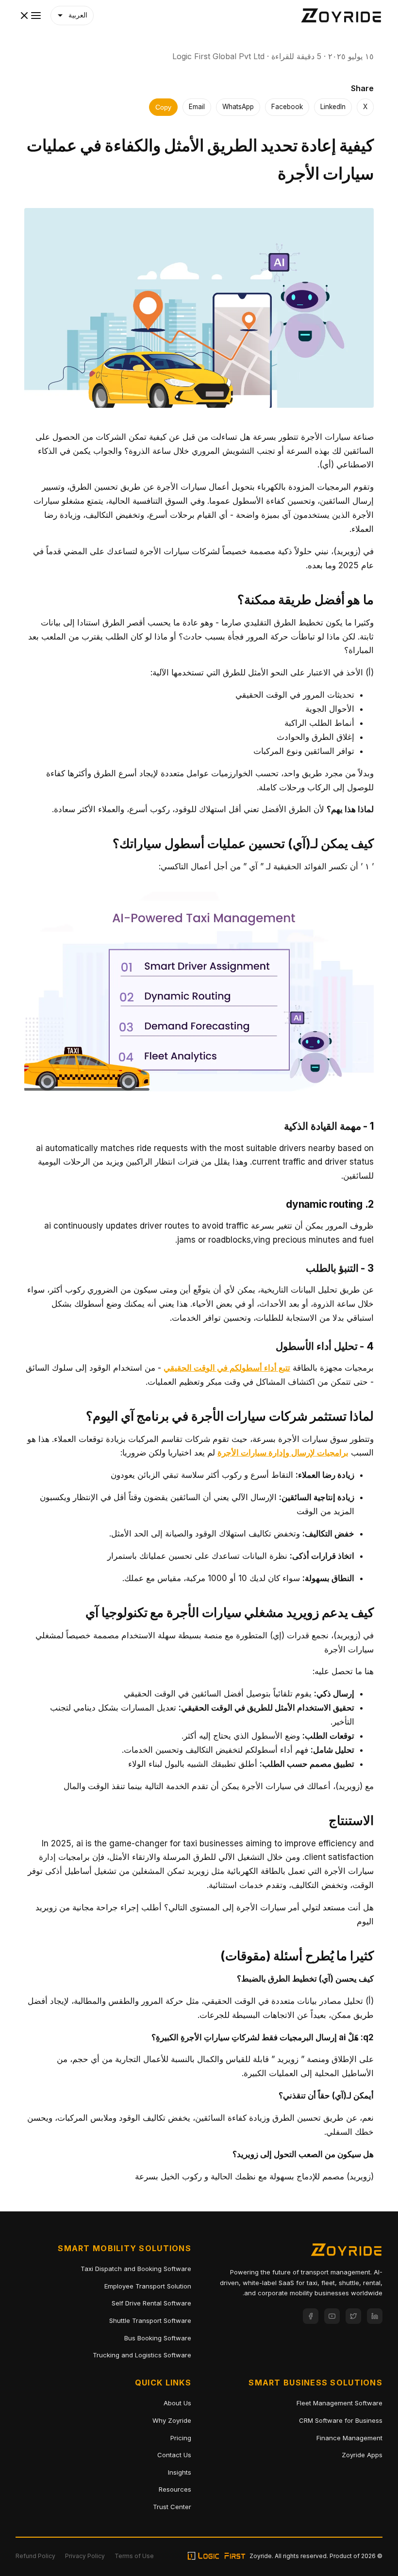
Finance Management (349, 2438)
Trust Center (172, 2507)
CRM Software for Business (341, 2420)
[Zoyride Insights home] (346, 2252)
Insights (180, 2472)
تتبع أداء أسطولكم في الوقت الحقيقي (227, 1368)
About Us (177, 2403)
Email (197, 107)
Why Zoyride (172, 2420)
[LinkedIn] (375, 2316)
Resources (175, 2489)
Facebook (287, 107)
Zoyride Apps (362, 2455)
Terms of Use (134, 2556)
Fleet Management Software (340, 2403)
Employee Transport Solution (148, 2286)
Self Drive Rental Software (151, 2303)
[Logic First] (216, 2556)
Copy (163, 107)
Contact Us (174, 2455)
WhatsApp (238, 107)
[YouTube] (332, 2316)
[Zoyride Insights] (341, 16)
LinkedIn (333, 107)
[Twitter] (353, 2316)
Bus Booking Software (158, 2338)
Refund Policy (35, 2556)
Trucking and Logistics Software (142, 2355)
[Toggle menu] (30, 16)
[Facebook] (311, 2316)
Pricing (181, 2438)
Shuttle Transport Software (150, 2320)
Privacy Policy (85, 2556)
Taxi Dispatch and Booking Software (136, 2269)
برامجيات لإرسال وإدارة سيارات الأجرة (283, 1453)
